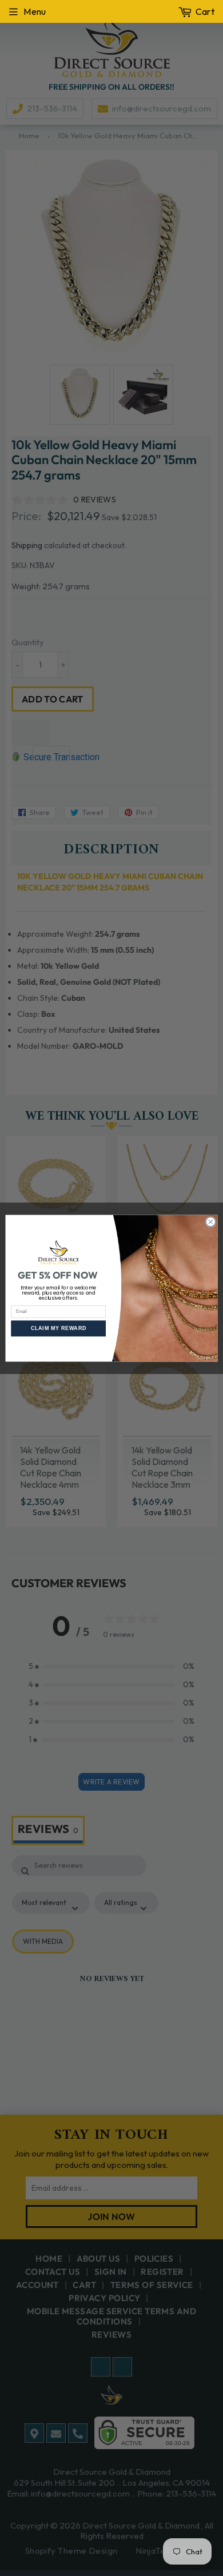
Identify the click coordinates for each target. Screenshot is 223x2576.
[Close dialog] (211, 1222)
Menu (35, 11)
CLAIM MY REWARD (59, 1328)
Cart (205, 11)
